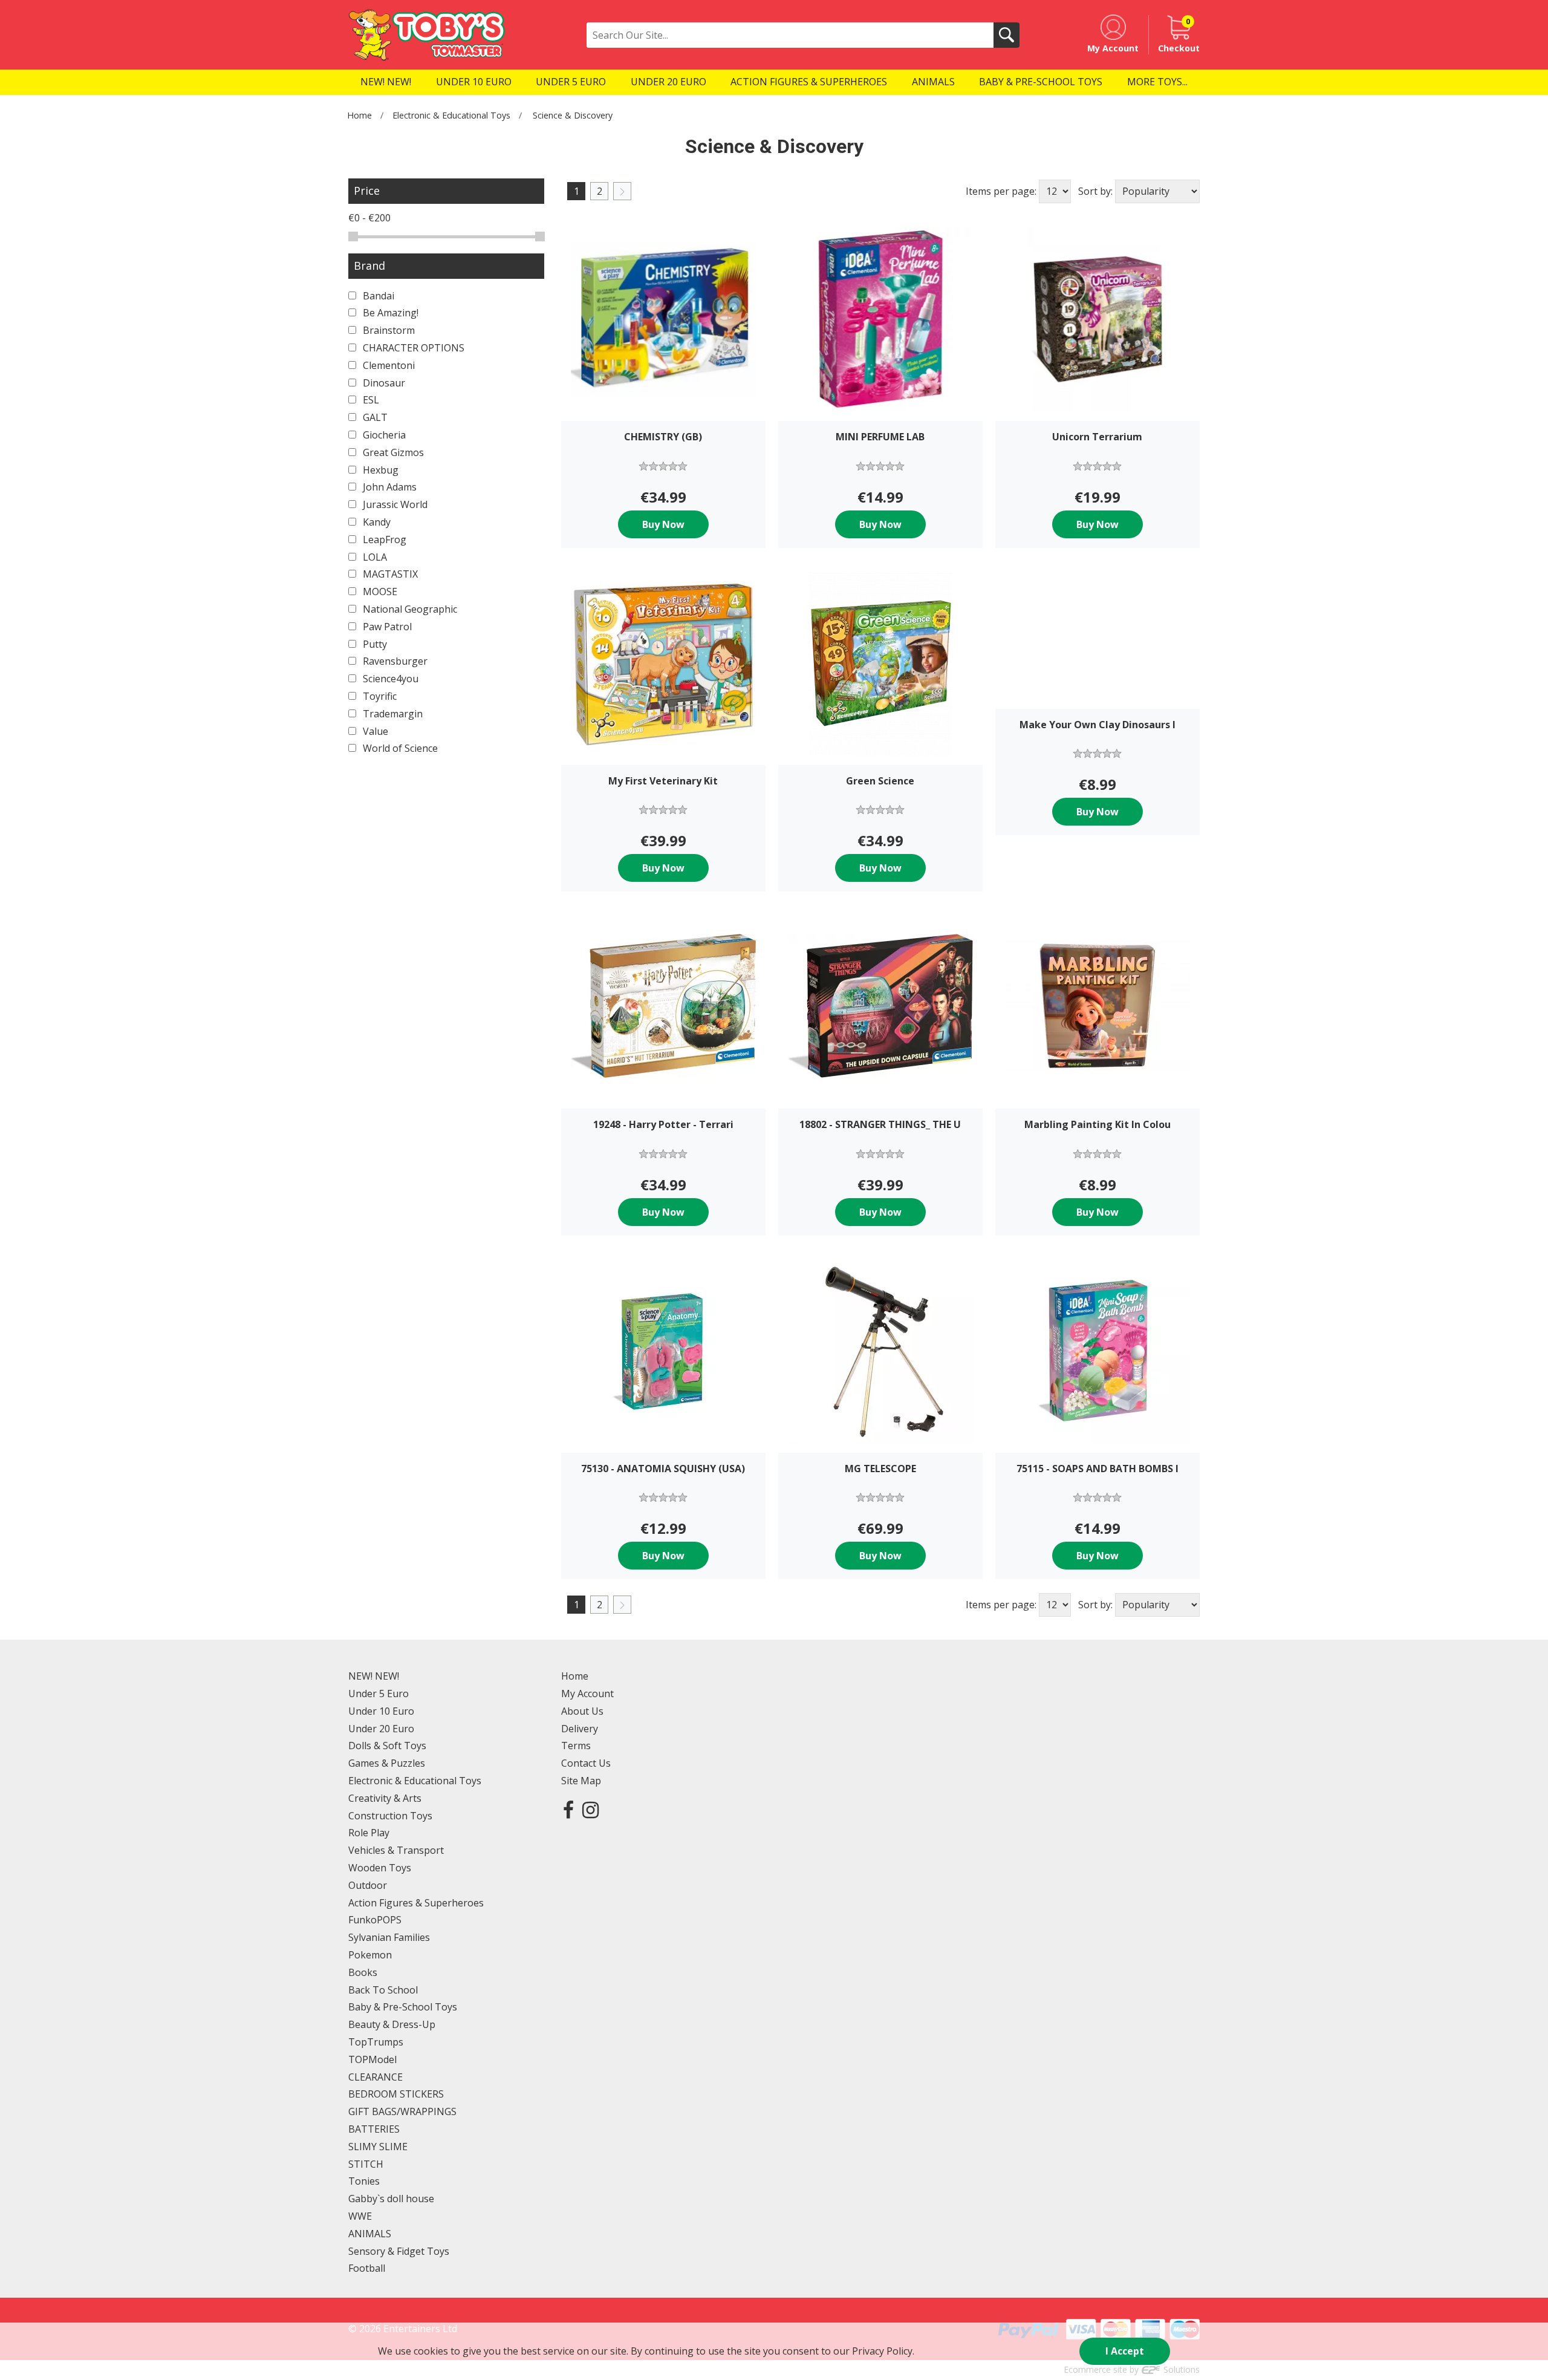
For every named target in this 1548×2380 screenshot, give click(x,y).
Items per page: (1001, 191)
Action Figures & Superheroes (416, 1903)
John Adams (389, 487)
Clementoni (388, 365)
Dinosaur (383, 383)
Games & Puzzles (387, 1763)
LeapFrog (383, 540)
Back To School (383, 1990)
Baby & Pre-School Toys (403, 2007)
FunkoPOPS (375, 1920)
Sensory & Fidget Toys (399, 2251)
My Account (587, 1694)
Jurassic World (394, 504)
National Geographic (409, 609)
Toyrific (379, 696)
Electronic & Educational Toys (451, 115)
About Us (582, 1711)
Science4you (389, 679)
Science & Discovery (573, 115)
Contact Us (586, 1763)
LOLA (374, 557)
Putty (374, 644)
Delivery (580, 1729)
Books (363, 1972)
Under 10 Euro (381, 1711)
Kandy (376, 522)
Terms (576, 1746)
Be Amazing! (389, 313)
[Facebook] (568, 1809)
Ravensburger (394, 661)
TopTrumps (376, 2042)
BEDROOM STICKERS (396, 2094)
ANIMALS (370, 2234)
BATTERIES (374, 2129)
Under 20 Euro (381, 1729)
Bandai (377, 296)
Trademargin (392, 714)
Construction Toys (390, 1816)
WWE (360, 2216)
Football (367, 2268)
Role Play (369, 1833)
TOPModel (372, 2059)
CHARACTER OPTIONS (412, 348)
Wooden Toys (380, 1868)
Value (374, 731)
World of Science (399, 748)
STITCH (366, 2164)
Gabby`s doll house (391, 2199)
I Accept (1125, 2351)
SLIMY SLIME (378, 2147)
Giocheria (383, 435)
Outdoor (368, 1885)
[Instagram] (590, 1809)
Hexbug (379, 470)
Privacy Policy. (883, 2351)
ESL (370, 400)
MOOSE (379, 592)
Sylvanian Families (389, 1937)
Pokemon (370, 1955)
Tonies (364, 2181)
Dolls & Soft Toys (387, 1746)
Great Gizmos (392, 452)
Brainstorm (388, 330)
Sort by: (1095, 191)
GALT (374, 417)
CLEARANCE (376, 2077)
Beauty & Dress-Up (392, 2024)
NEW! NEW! (374, 1676)
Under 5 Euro (379, 1694)
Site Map (581, 1781)
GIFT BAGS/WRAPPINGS (402, 2111)
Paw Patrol (386, 627)
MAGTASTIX (389, 574)
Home (359, 115)
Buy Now (663, 524)
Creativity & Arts (385, 1798)
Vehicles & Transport (396, 1850)
